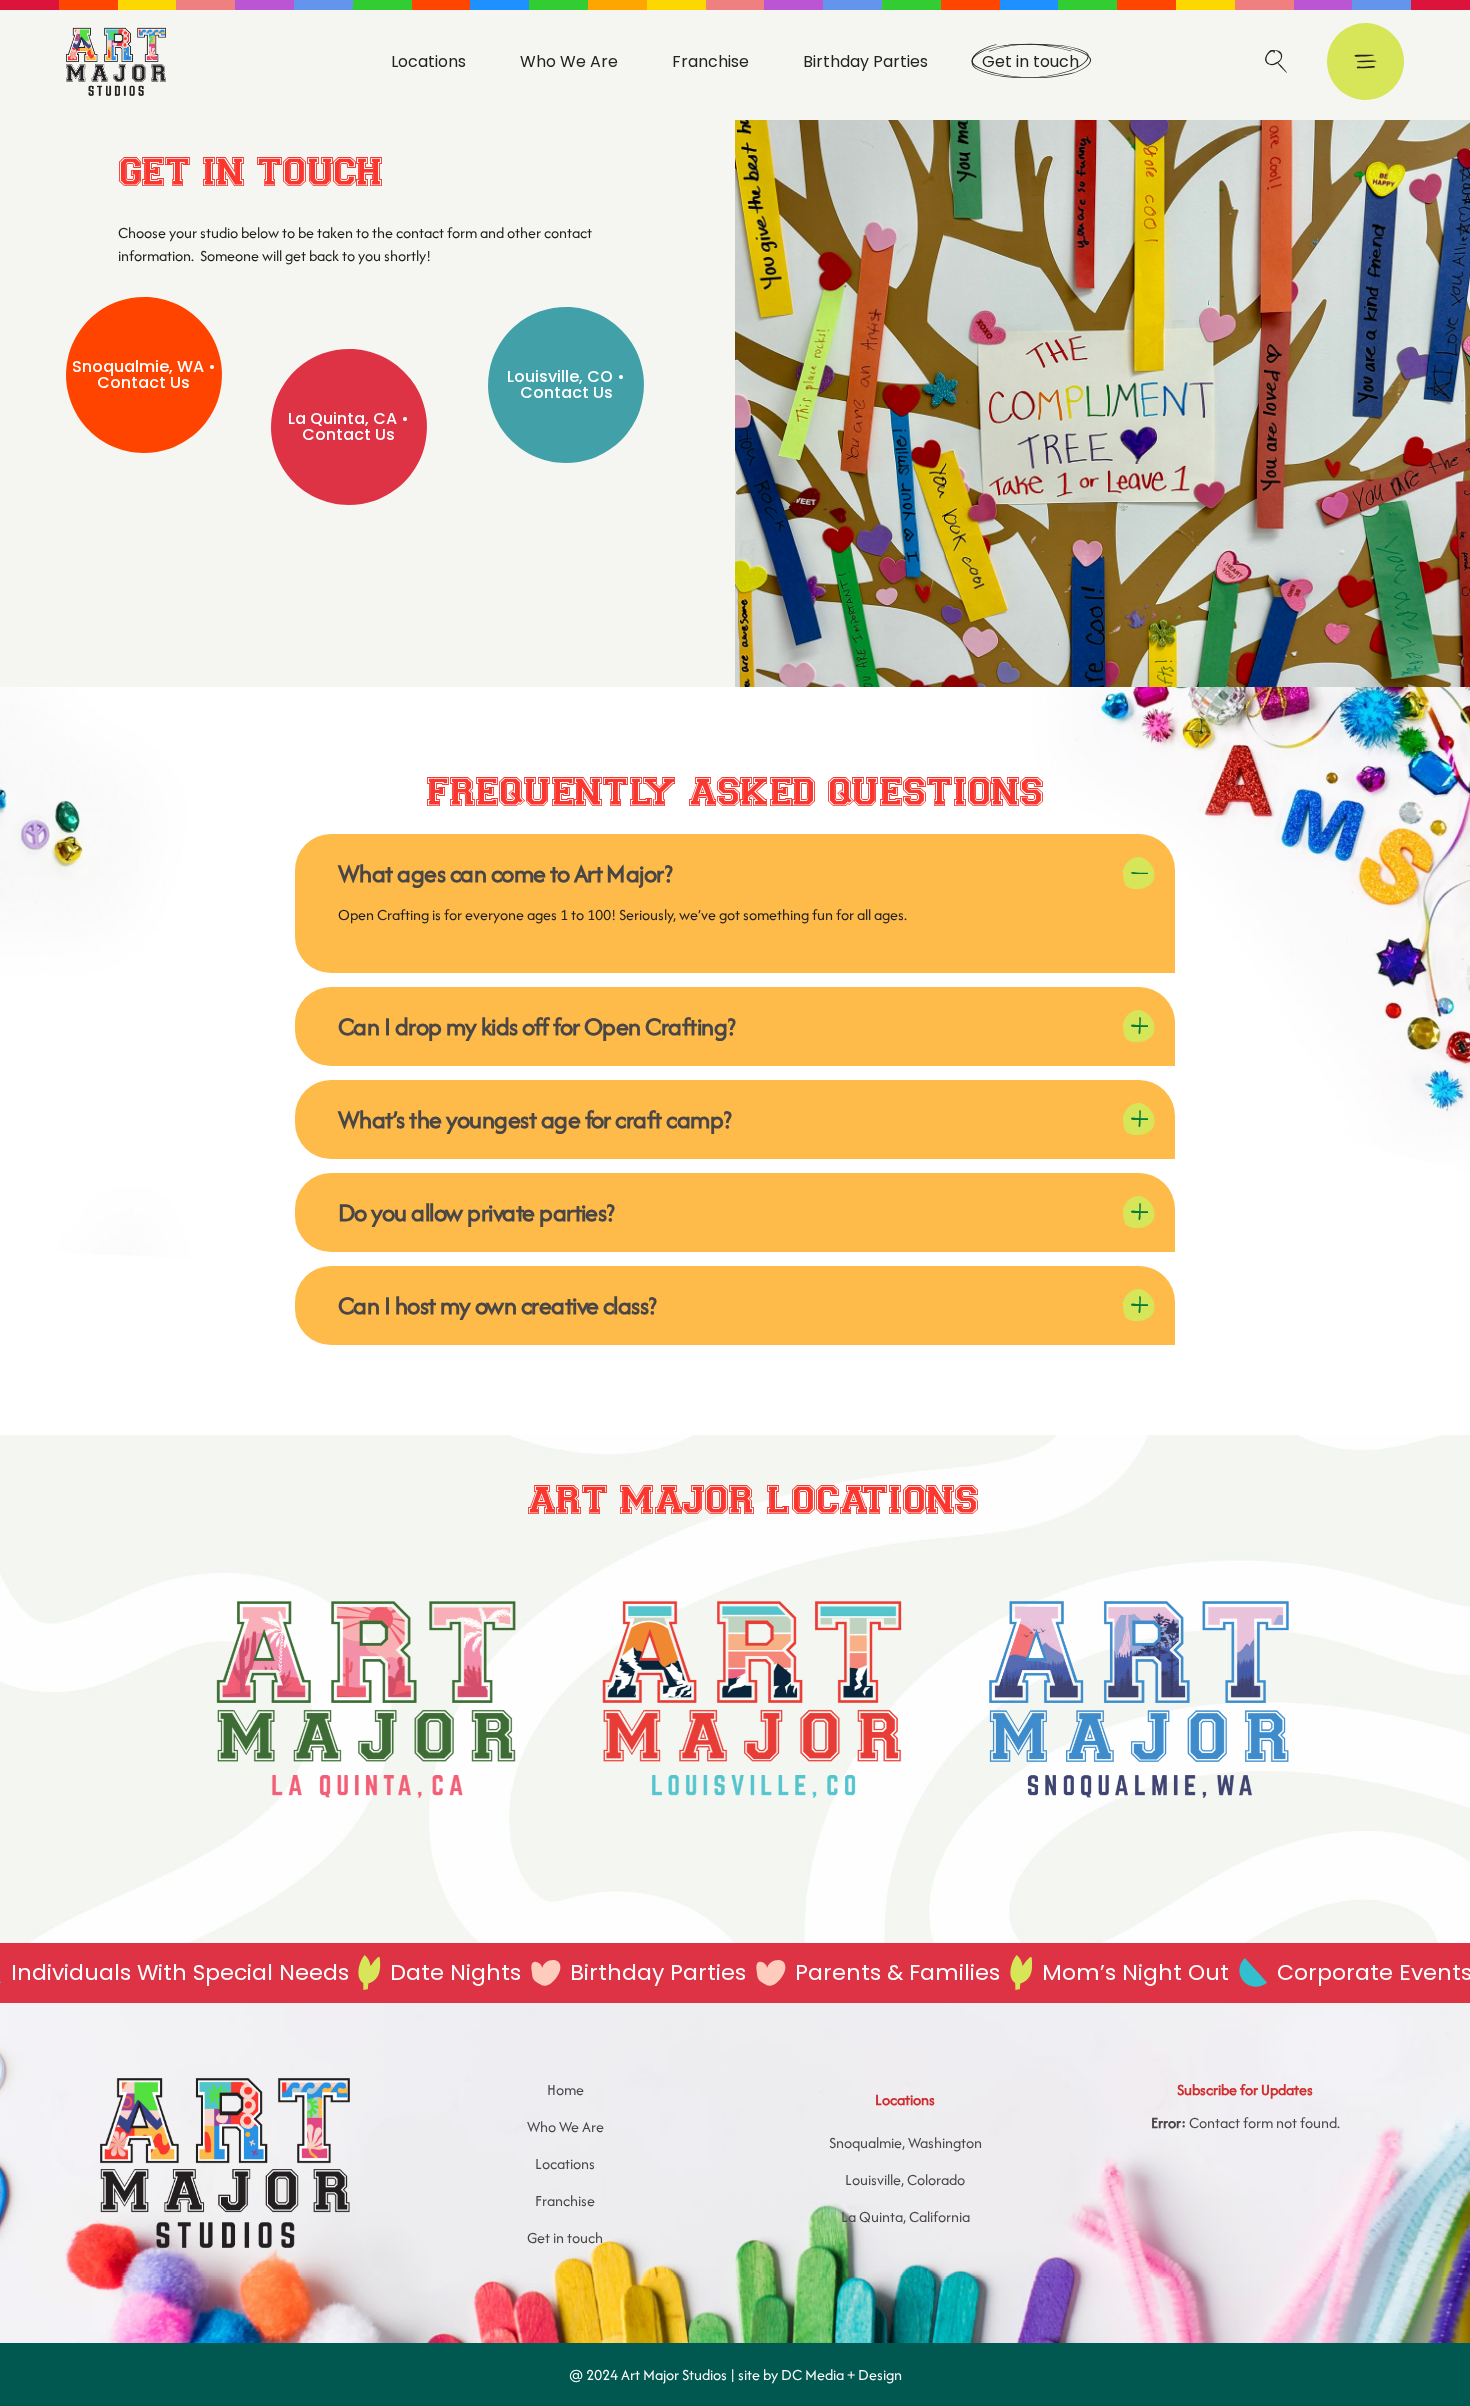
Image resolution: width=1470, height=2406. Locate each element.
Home (565, 2089)
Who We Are (565, 2126)
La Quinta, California (905, 2216)
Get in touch (565, 2237)
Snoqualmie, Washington (905, 2142)
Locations (565, 2163)
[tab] (735, 868)
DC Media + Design (841, 2374)
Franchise (565, 2200)
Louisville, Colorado (905, 2179)
